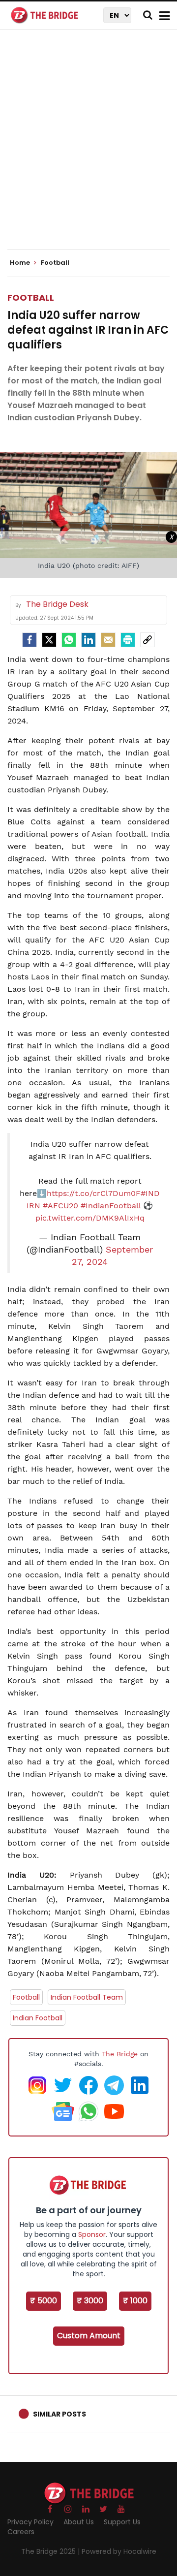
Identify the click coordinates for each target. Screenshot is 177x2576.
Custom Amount (89, 2336)
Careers (21, 2532)
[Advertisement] (88, 148)
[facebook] (29, 640)
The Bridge (120, 2054)
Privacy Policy (30, 2522)
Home (21, 263)
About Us (79, 2522)
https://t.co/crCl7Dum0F (94, 1193)
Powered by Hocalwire (119, 2551)
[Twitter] (49, 640)
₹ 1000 (135, 2301)
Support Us (122, 2522)
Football (31, 298)
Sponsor (92, 2234)
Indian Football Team (87, 1997)
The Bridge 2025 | (51, 2551)
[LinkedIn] (88, 640)
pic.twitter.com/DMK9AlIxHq (90, 1218)
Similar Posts (59, 2414)
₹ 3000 (90, 2301)
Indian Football (38, 2018)
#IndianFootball (111, 1206)
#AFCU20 (60, 1206)
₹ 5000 (44, 2301)
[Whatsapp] (69, 640)
